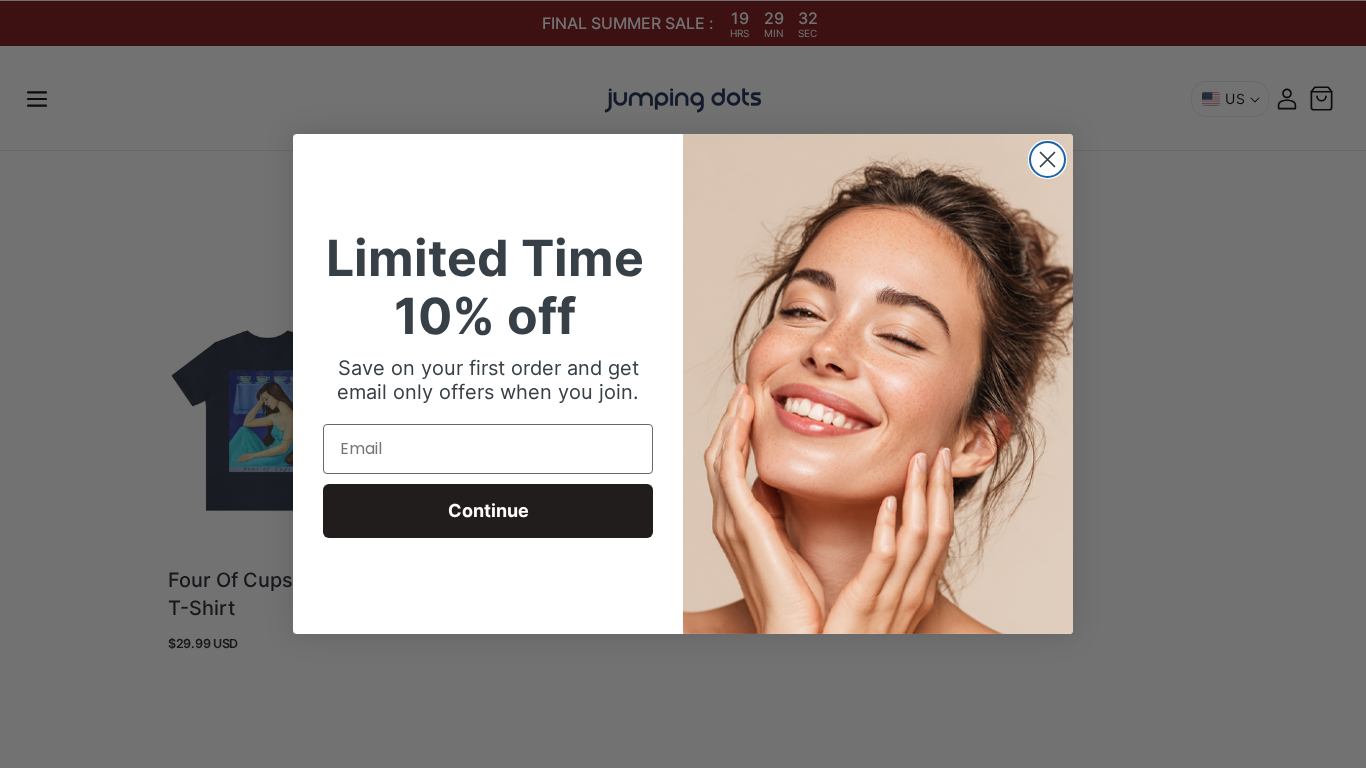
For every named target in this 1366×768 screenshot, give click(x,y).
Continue (488, 510)
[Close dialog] (1047, 159)
